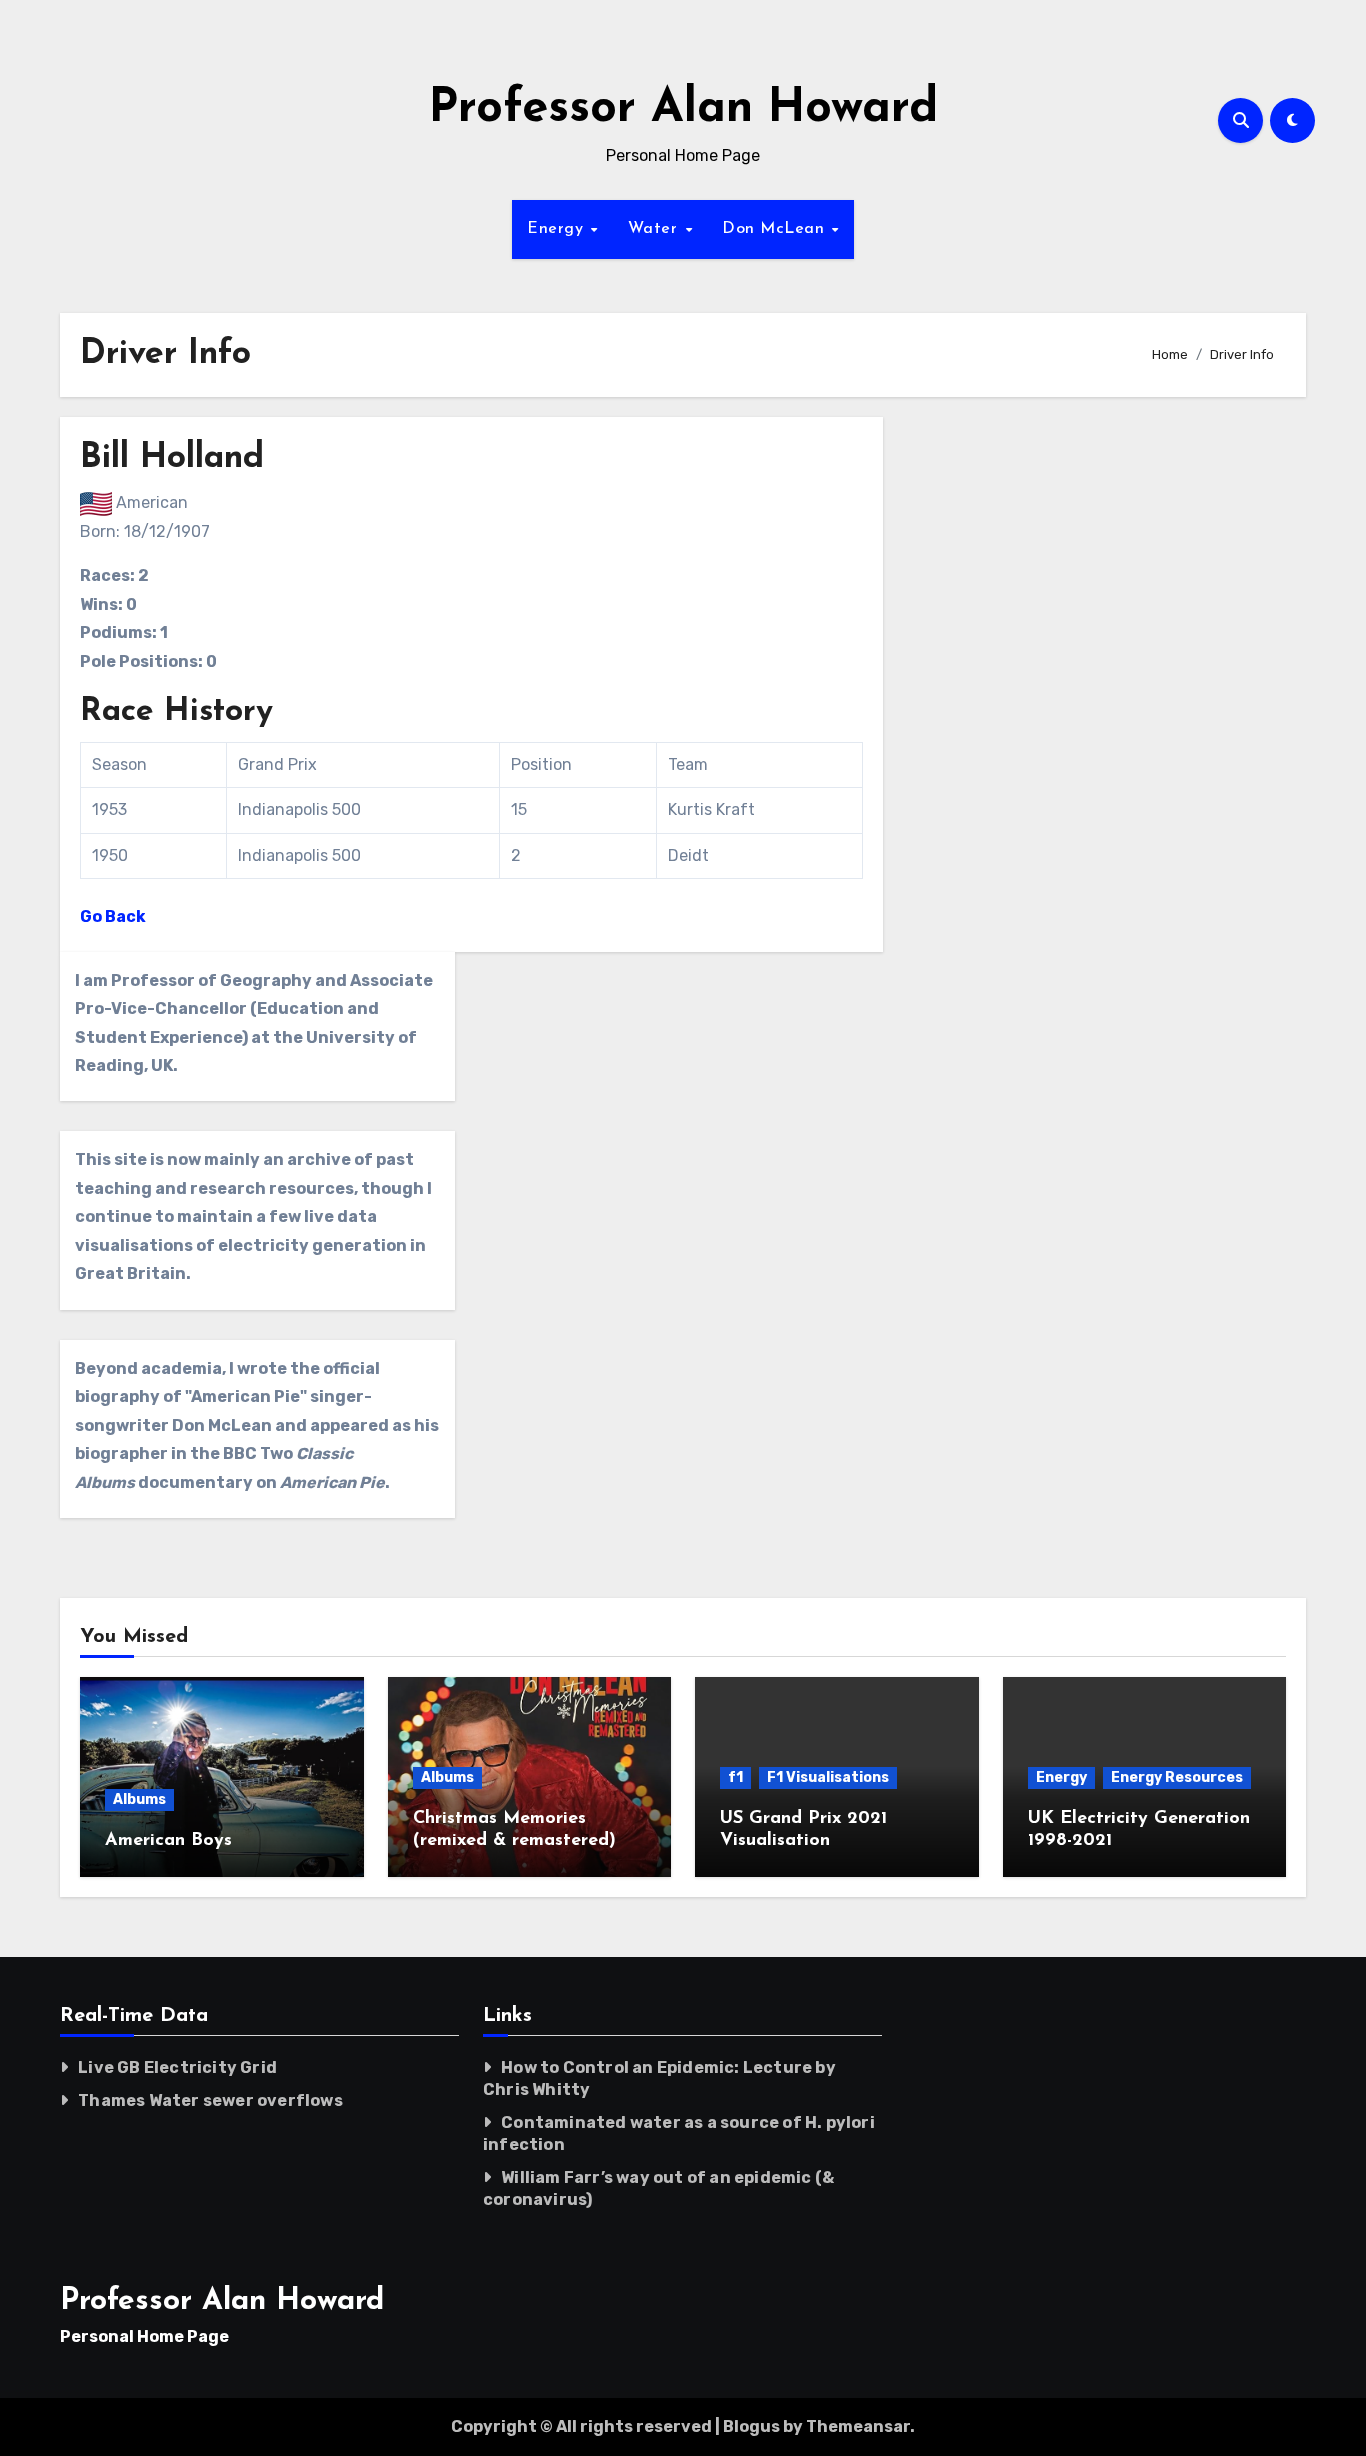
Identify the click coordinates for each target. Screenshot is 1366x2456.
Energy (558, 229)
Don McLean (776, 229)
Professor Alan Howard (683, 109)
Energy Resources (1177, 1777)
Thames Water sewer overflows (210, 2100)
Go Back (113, 916)
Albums (139, 1799)
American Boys (168, 1841)
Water (655, 229)
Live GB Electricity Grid (177, 2067)
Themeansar (858, 2426)
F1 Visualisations (828, 1777)
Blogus (751, 2426)
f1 (735, 1777)
